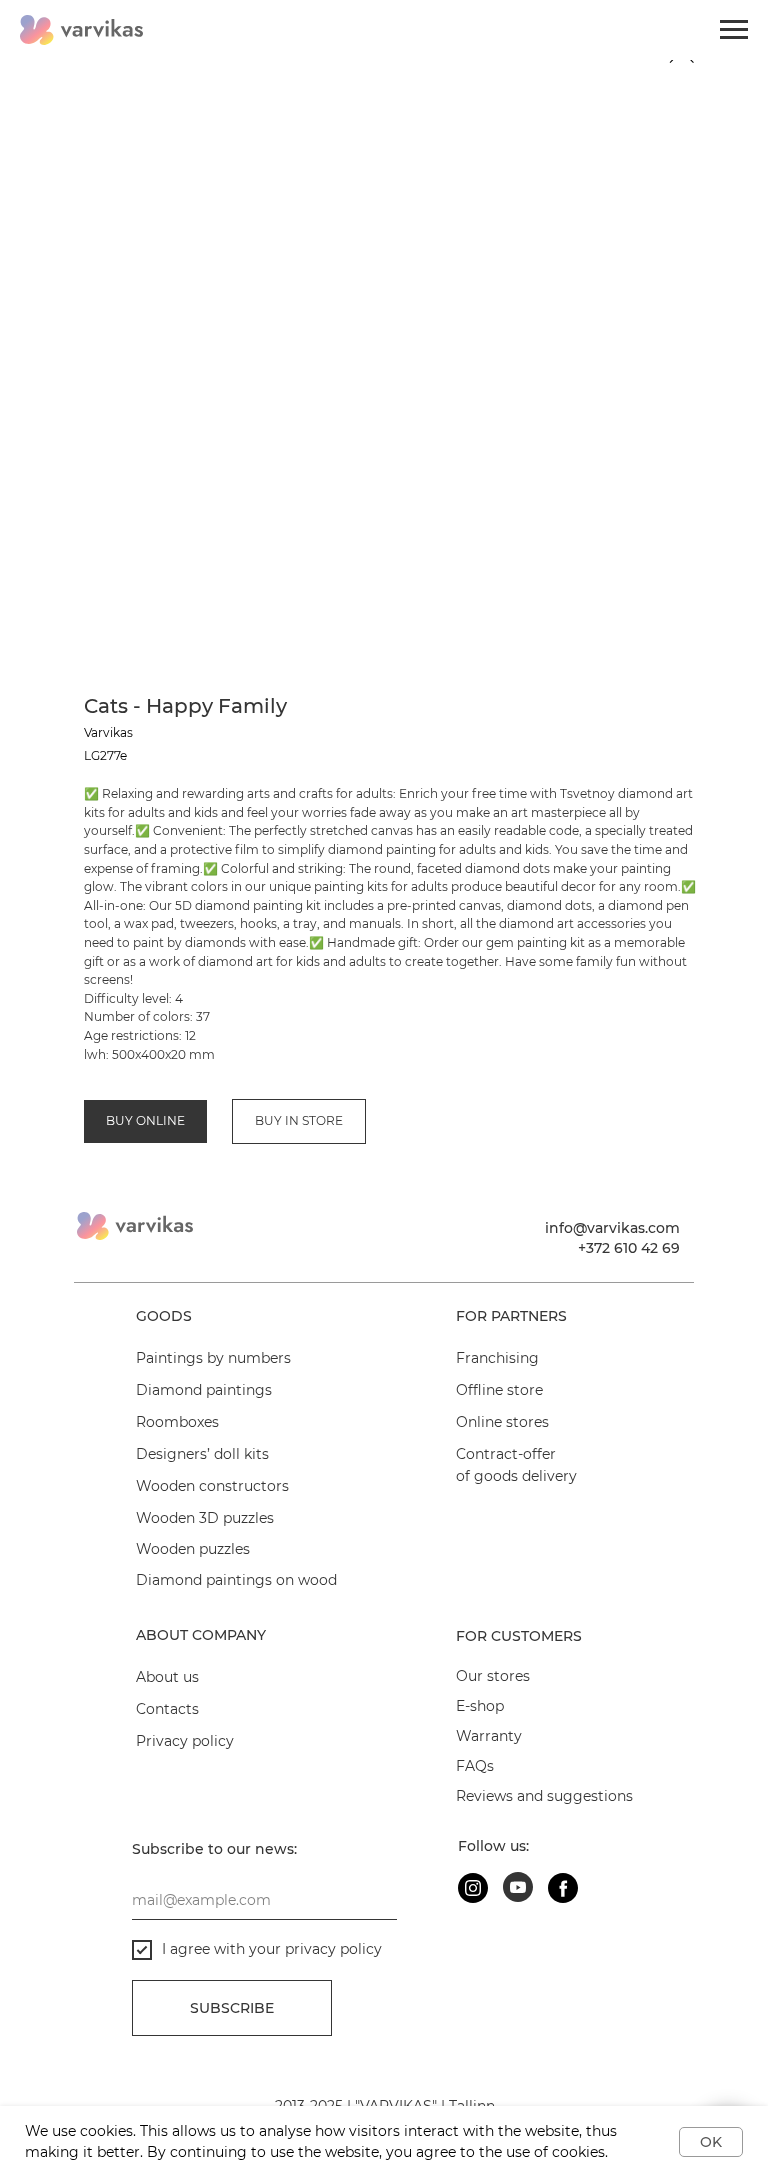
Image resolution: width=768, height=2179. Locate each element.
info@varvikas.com (612, 1228)
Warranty (489, 1736)
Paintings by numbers (213, 1358)
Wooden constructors (212, 1486)
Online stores (502, 1422)
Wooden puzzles (193, 1549)
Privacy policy (185, 1741)
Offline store (499, 1390)
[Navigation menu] (734, 30)
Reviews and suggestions (544, 1796)
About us (167, 1677)
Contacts (167, 1709)
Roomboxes (177, 1422)
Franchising (497, 1358)
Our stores (493, 1676)
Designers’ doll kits (202, 1454)
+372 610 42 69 (629, 1248)
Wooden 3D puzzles (205, 1518)
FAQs (475, 1766)
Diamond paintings (204, 1390)
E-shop (480, 1706)
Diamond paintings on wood (236, 1580)
